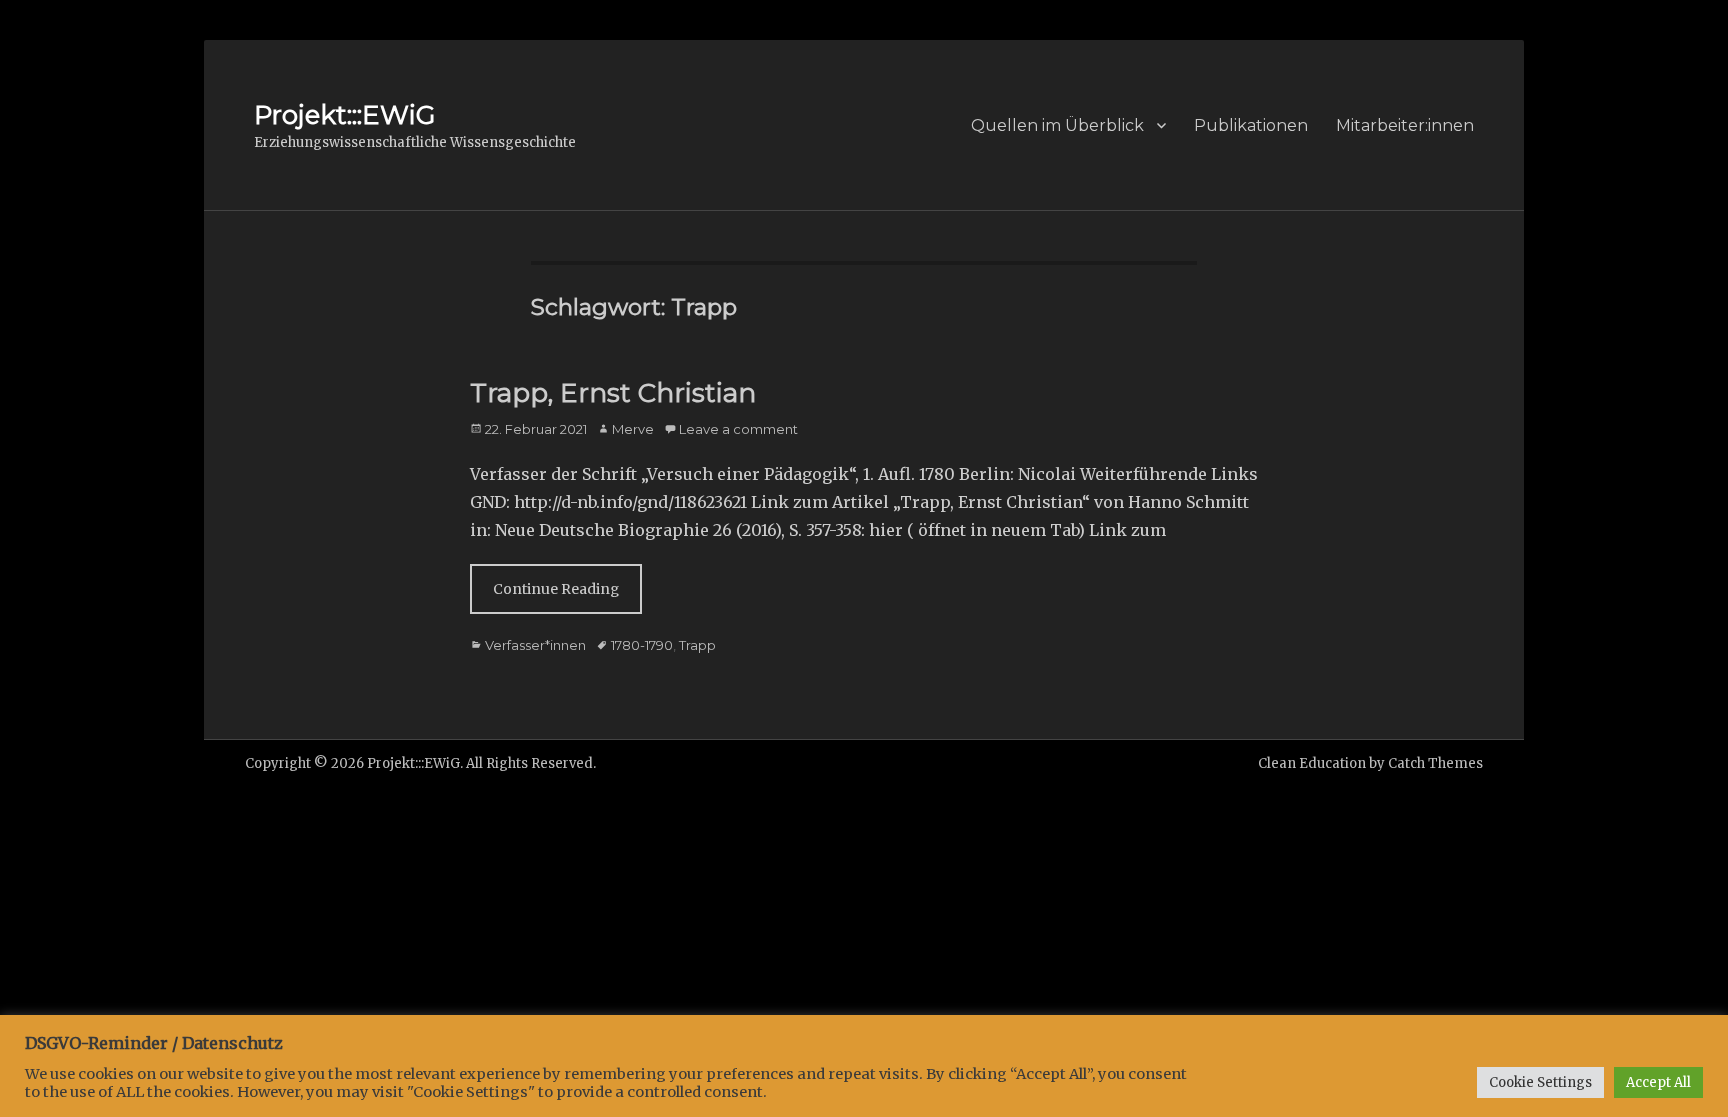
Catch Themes (1435, 763)
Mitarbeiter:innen (1405, 125)
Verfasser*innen (535, 645)
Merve (633, 429)
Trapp (697, 645)
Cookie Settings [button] (1540, 1082)
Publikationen (1251, 125)
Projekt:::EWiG (344, 115)
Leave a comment (738, 429)
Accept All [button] (1658, 1082)
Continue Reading (556, 589)
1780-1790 (642, 645)
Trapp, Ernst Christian (613, 393)
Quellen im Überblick (1057, 125)
